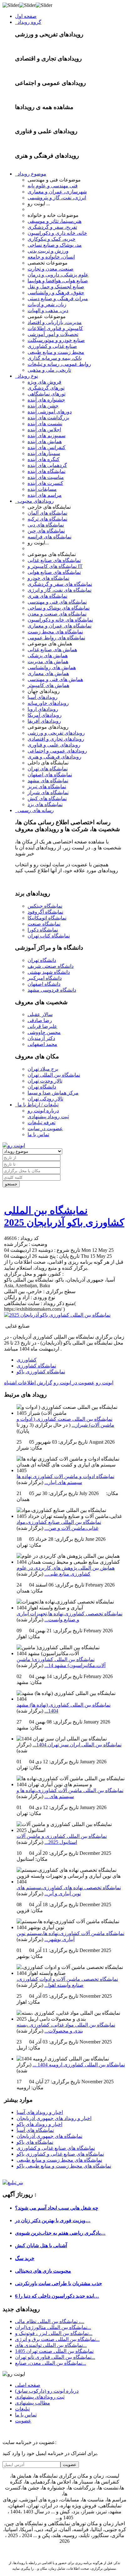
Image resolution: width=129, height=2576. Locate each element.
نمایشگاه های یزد (45, 804)
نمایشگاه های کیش (47, 798)
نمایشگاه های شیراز (48, 792)
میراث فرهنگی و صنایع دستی (58, 299)
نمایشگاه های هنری (47, 596)
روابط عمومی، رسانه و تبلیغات (59, 364)
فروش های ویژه (44, 382)
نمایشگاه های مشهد (48, 781)
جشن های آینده (43, 406)
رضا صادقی (40, 1020)
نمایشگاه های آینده (46, 471)
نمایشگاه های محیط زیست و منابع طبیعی (59, 2160)
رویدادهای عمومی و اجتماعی (57, 751)
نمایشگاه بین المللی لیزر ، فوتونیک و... (54, 2333)
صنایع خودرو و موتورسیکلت (56, 340)
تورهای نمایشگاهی (46, 394)
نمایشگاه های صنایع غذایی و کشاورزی (56, 2148)
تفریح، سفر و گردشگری (52, 227)
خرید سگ (25, 2258)
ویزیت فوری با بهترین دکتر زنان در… (53, 2220)
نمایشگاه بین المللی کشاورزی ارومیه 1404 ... (79, 2065)
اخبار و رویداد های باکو (39, 2124)
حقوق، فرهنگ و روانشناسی (56, 293)
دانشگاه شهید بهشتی (49, 972)
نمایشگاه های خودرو (48, 578)
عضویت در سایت (45, 1128)
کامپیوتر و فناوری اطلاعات (55, 328)
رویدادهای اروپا (43, 709)
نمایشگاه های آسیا (35, 2130)
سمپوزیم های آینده (46, 435)
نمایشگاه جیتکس (45, 906)
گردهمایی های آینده (47, 465)
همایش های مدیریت (48, 661)
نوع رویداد (26, 376)
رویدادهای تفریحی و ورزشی (56, 733)
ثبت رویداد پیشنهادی (48, 1117)
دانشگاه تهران (42, 960)
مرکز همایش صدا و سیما (53, 1093)
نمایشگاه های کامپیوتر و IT (55, 566)
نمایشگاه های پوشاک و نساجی (59, 608)
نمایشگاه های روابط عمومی (56, 638)
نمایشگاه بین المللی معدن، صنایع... (51, 2363)
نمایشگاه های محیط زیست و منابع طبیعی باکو (64, 2166)
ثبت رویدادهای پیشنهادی (40, 2397)
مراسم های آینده (45, 495)
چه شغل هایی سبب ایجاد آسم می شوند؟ (57, 2208)
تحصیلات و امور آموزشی (53, 334)
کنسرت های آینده (45, 483)
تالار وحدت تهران (45, 1081)
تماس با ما (38, 1134)
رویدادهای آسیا (43, 697)
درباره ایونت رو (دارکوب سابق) (47, 2391)
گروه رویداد (28, 22)
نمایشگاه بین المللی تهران (54, 1075)
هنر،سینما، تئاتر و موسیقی (54, 221)
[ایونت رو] (14, 1145)
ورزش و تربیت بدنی (48, 251)
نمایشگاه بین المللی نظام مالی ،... (50, 2321)
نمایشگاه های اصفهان (50, 775)
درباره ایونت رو (43, 1111)
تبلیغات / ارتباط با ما (37, 1105)
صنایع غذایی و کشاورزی (52, 346)
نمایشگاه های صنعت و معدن (57, 614)
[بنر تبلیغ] (13, 2183)
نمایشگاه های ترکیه (47, 519)
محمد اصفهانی (42, 1044)
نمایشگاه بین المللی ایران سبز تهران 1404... (77, 1745)
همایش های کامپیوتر (48, 685)
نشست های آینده (45, 424)
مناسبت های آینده (46, 477)
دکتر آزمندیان (41, 1038)
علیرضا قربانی (42, 1026)
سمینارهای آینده (44, 453)
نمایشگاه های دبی (46, 525)
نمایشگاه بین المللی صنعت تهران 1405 (54, 2351)
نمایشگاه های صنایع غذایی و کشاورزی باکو (60, 2154)
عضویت (23, 2421)
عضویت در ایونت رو (74, 1383)
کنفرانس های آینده (46, 447)
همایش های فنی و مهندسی (55, 679)
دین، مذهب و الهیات (48, 310)
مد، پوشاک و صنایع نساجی (55, 245)
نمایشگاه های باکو (35, 2142)
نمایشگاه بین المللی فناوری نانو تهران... (55, 2357)
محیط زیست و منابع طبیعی (56, 352)
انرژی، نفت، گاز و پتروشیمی (57, 198)
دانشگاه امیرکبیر (45, 978)
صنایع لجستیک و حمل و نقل (56, 287)
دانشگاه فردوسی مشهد (52, 990)
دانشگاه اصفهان (44, 984)
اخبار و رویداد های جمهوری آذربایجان (54, 2118)
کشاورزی (27, 1360)
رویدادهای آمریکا (45, 715)
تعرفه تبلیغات (41, 1123)
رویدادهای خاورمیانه (48, 703)
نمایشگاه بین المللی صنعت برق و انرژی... (57, 2339)
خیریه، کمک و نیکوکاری (52, 239)
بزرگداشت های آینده (48, 418)
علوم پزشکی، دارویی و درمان (58, 275)
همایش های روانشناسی (52, 667)
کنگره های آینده (44, 459)
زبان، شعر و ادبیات (47, 304)
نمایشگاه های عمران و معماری (59, 626)
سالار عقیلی (40, 1014)
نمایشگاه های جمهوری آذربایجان (49, 2136)
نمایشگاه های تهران (48, 769)
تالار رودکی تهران (45, 1099)
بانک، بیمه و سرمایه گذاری (55, 358)
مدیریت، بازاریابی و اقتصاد (55, 322)
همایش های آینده (45, 441)
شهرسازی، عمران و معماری (57, 192)
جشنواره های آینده (46, 400)
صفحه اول (26, 16)
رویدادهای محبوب (34, 501)
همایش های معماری (48, 673)
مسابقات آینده (42, 489)
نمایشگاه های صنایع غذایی (54, 560)
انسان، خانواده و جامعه (51, 257)
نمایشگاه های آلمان (47, 513)
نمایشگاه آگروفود (45, 912)
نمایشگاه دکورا (43, 930)
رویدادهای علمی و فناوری (54, 745)
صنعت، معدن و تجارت (51, 269)
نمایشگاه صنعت (44, 924)
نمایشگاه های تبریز (47, 787)
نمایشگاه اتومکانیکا (47, 918)
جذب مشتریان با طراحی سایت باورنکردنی (59, 2283)
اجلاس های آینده (44, 430)
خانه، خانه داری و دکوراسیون (57, 233)
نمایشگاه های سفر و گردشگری (60, 584)
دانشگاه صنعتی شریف (51, 966)
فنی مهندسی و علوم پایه (53, 186)
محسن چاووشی (44, 1032)
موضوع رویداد (31, 174)
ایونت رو (105, 1383)
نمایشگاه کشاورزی (36, 1366)
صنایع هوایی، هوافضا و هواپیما (58, 281)
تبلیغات (22, 2409)
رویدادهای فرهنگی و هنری (54, 757)
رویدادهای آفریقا (44, 721)
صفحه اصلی (28, 2385)
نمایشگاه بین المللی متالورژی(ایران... (53, 2327)
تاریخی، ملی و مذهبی (49, 370)
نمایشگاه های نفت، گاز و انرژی (59, 590)
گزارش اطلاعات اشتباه (28, 1383)
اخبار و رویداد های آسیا (40, 2112)
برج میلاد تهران (43, 1069)
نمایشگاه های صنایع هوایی (54, 572)
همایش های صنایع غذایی (52, 650)
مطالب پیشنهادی (33, 2403)
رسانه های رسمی (34, 810)
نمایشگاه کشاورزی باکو (41, 1372)
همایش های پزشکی (48, 656)
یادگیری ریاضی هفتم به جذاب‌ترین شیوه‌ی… (60, 2233)
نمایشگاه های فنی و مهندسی (57, 602)
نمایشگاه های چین (46, 531)
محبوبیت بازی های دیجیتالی (43, 2271)
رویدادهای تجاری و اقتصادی (56, 739)
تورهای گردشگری (46, 388)
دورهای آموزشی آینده (50, 412)
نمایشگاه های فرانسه (49, 537)
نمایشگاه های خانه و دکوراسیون (60, 620)
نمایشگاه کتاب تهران (49, 936)
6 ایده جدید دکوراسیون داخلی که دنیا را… (57, 2296)
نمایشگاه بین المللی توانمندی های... (51, 2345)
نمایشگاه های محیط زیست (55, 632)
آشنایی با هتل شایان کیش (41, 2245)
